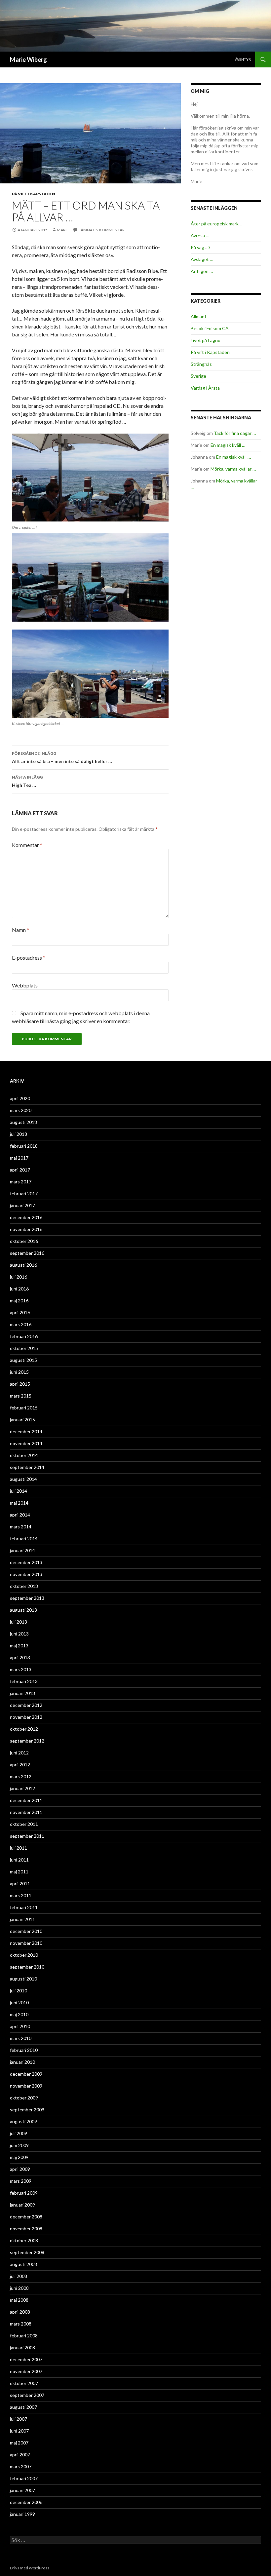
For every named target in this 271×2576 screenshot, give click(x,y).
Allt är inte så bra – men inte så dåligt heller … (62, 757)
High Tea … (27, 781)
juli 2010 (19, 1991)
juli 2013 (19, 1622)
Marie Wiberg (28, 59)
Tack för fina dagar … (235, 433)
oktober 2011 (24, 1824)
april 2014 (20, 1515)
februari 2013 (24, 1681)
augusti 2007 (23, 2407)
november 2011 (26, 1812)
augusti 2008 (23, 2264)
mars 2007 (21, 2466)
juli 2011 (19, 1848)
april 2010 (20, 2026)
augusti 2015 (23, 1360)
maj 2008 (19, 2300)
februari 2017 (24, 1193)
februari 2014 (24, 1538)
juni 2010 (19, 2002)
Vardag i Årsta (205, 388)
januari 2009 (22, 2205)
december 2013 (26, 1562)
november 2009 (26, 2086)
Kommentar (27, 845)
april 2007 (20, 2455)
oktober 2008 (24, 2240)
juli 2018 (19, 1134)
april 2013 (20, 1657)
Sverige (198, 376)
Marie (63, 230)
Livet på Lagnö (206, 340)
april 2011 (20, 1884)
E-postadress (29, 958)
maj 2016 (19, 1301)
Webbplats (25, 985)
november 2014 (26, 1443)
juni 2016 (19, 1289)
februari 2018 (24, 1146)
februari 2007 (24, 2478)
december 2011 (26, 1800)
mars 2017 (21, 1182)
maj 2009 (19, 2157)
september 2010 (27, 1967)
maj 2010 (19, 2014)
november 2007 (26, 2371)
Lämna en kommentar (102, 230)
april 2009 (20, 2169)
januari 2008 (22, 2347)
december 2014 (26, 1431)
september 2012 (27, 1741)
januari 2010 (22, 2062)
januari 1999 (22, 2514)
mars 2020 (21, 1110)
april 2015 (20, 1384)
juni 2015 (19, 1372)
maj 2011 (19, 1872)
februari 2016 (24, 1336)
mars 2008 (21, 2324)
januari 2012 (22, 1788)
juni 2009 (19, 2145)
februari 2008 (24, 2336)
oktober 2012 (24, 1729)
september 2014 (27, 1467)
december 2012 (26, 1705)
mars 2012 (21, 1776)
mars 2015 (21, 1396)
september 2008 (27, 2252)
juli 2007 (19, 2419)
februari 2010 (24, 2050)
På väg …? (201, 247)
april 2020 (20, 1098)
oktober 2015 (24, 1348)
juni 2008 (19, 2288)
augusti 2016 (23, 1265)
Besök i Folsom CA (210, 328)
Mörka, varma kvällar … (233, 469)
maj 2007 (19, 2443)
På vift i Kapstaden (34, 194)
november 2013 (26, 1574)
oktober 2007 (24, 2383)
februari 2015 (24, 1408)
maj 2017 (19, 1158)
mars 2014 (21, 1527)
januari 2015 (22, 1420)
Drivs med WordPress (30, 2568)
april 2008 (20, 2312)
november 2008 (26, 2229)
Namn (20, 930)
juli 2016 (19, 1277)
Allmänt (199, 316)
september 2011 (27, 1836)
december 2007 (26, 2359)
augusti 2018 (23, 1122)
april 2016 (20, 1312)
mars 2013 (21, 1669)
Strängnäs (201, 364)
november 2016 (26, 1229)
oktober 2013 (24, 1586)
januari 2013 (22, 1693)
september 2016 (27, 1253)
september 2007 (27, 2395)
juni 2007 (19, 2431)
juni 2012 (19, 1753)
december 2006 (26, 2502)
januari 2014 (22, 1550)
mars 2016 (21, 1324)
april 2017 (20, 1170)
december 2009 (26, 2074)
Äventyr (243, 59)
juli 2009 (19, 2133)
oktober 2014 (24, 1455)
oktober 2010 (24, 1955)
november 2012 (26, 1717)
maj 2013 (19, 1646)
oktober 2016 (24, 1241)
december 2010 (26, 1931)
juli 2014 (19, 1491)
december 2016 (26, 1217)
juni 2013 (19, 1634)
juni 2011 (19, 1860)
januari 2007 (22, 2490)
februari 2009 (24, 2193)
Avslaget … (202, 259)
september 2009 (27, 2110)
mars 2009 (21, 2181)
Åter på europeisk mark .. (216, 224)
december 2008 (26, 2217)
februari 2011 (24, 1907)
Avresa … (200, 235)
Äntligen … (202, 271)
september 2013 (27, 1598)
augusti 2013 (23, 1610)
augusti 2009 (23, 2121)
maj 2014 (19, 1503)
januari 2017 (22, 1205)
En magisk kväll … (228, 445)
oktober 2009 (24, 2098)
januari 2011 (22, 1919)
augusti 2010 (23, 1979)
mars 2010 (21, 2038)
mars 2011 (21, 1895)
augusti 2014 (23, 1479)
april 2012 (20, 1765)
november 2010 (26, 1943)
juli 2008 (19, 2276)
